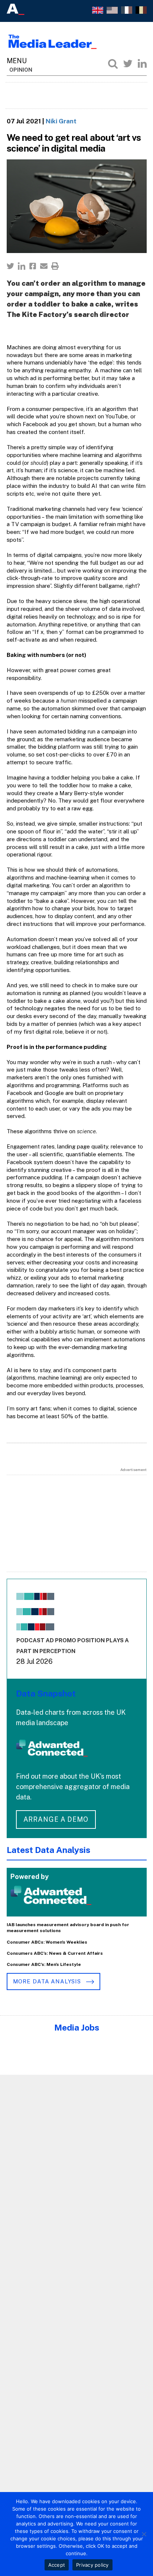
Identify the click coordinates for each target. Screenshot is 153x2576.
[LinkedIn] (142, 64)
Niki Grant (61, 121)
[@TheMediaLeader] (128, 64)
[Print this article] (55, 266)
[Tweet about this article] (10, 266)
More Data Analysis (48, 1981)
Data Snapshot (46, 1693)
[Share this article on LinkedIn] (22, 266)
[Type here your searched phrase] (113, 64)
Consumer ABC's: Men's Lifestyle (44, 1964)
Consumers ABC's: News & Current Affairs (55, 1953)
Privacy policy (92, 2565)
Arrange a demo (56, 1819)
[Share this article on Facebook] (33, 266)
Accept (57, 2565)
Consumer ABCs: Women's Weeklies (47, 1942)
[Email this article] (44, 266)
